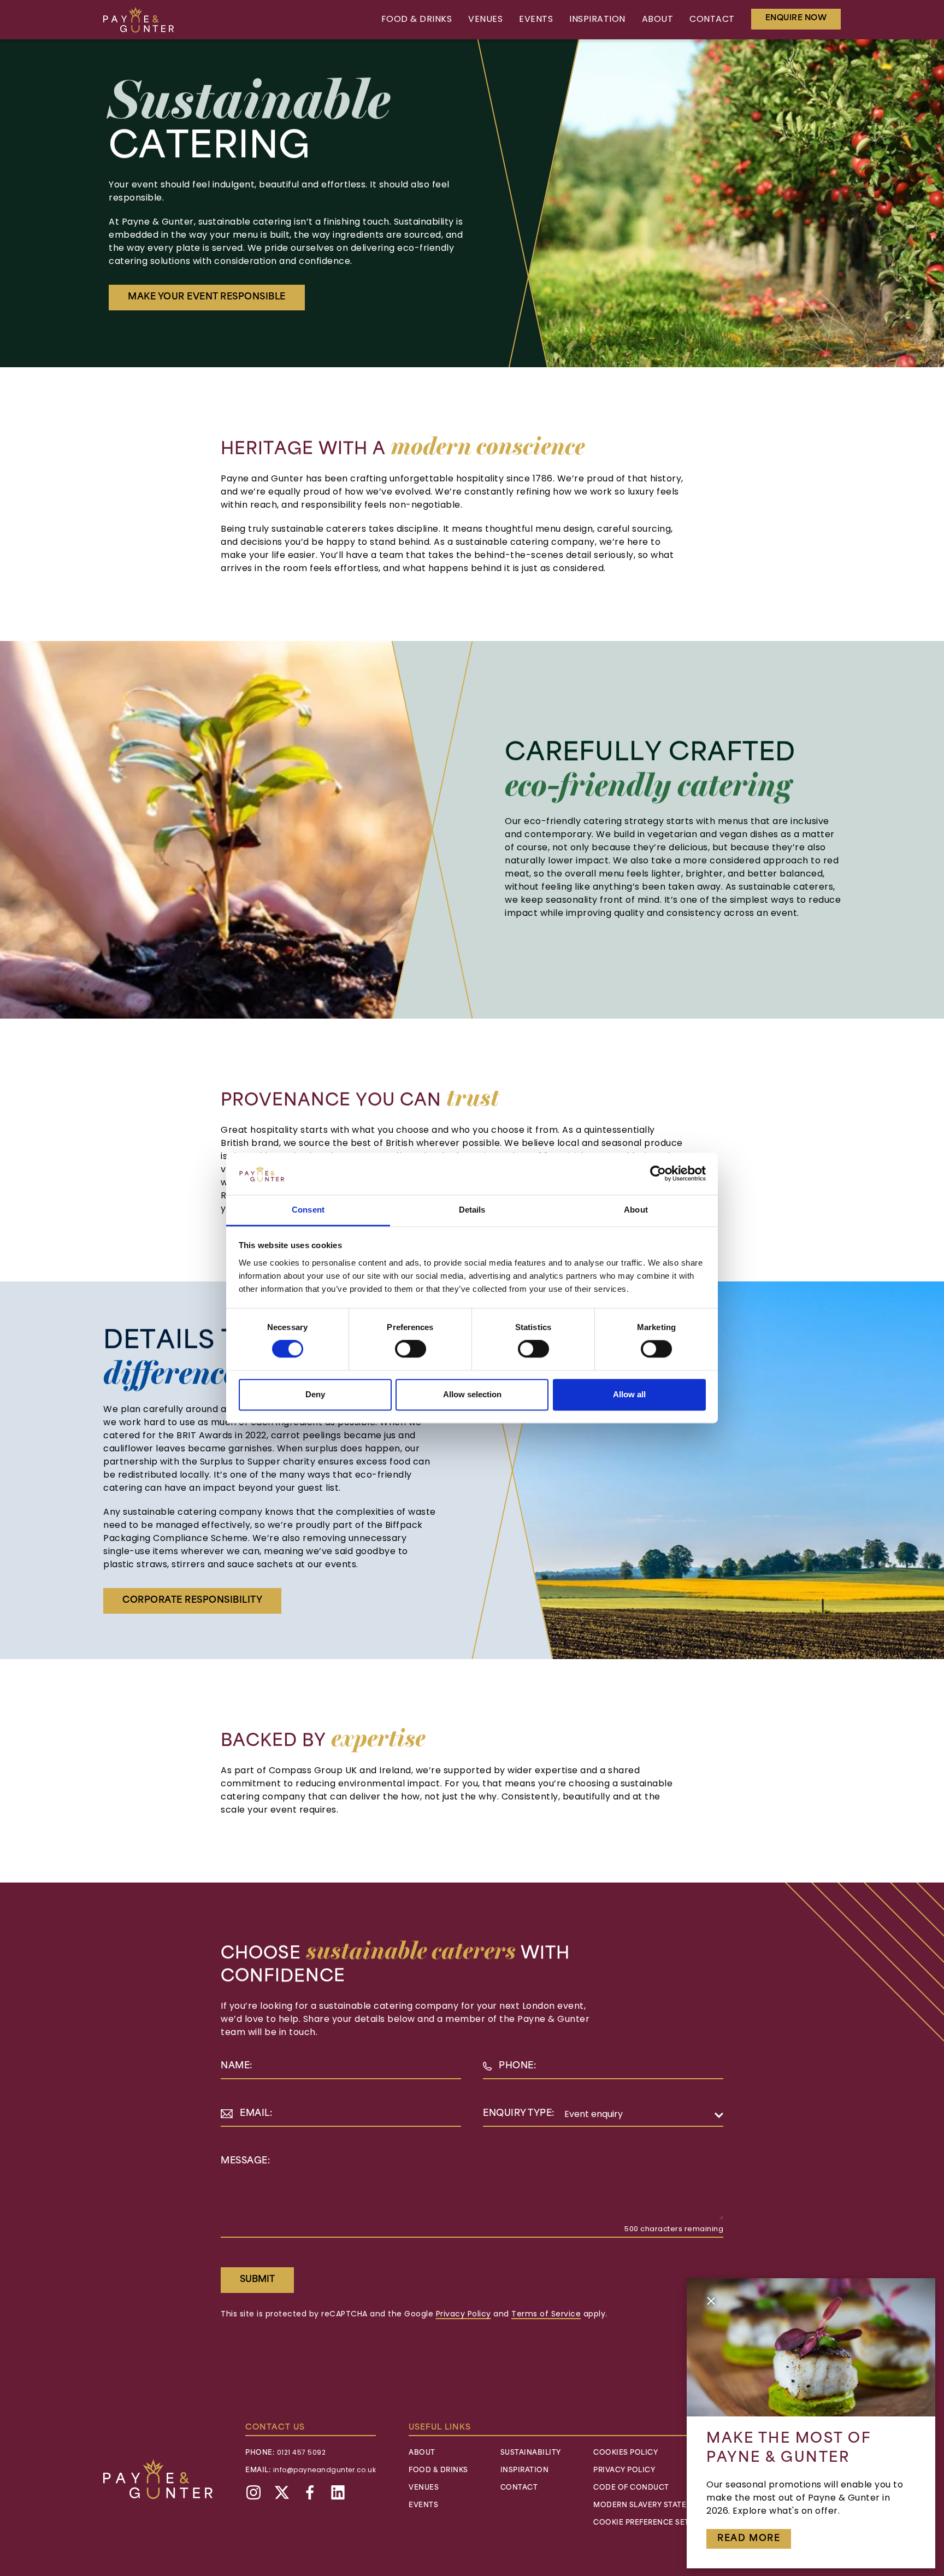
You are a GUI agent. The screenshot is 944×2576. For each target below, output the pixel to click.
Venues (485, 20)
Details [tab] (472, 1210)
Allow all (629, 1394)
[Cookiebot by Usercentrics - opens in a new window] (658, 1174)
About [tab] (636, 1210)
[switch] (411, 1349)
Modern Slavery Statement (651, 2506)
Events (536, 20)
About (658, 20)
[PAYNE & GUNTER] (138, 20)
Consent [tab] (308, 1210)
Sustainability (531, 2453)
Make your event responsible (207, 297)
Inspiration (597, 20)
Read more (749, 2539)
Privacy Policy (464, 2315)
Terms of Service (546, 2315)
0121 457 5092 (302, 2453)
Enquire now (796, 18)
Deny (315, 1394)
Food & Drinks (417, 20)
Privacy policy (624, 2471)
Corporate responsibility (192, 1601)
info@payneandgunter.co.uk (325, 2471)
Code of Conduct (631, 2488)
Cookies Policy (626, 2453)
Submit (257, 2280)
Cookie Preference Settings (653, 2523)
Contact (712, 20)
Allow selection (472, 1394)
